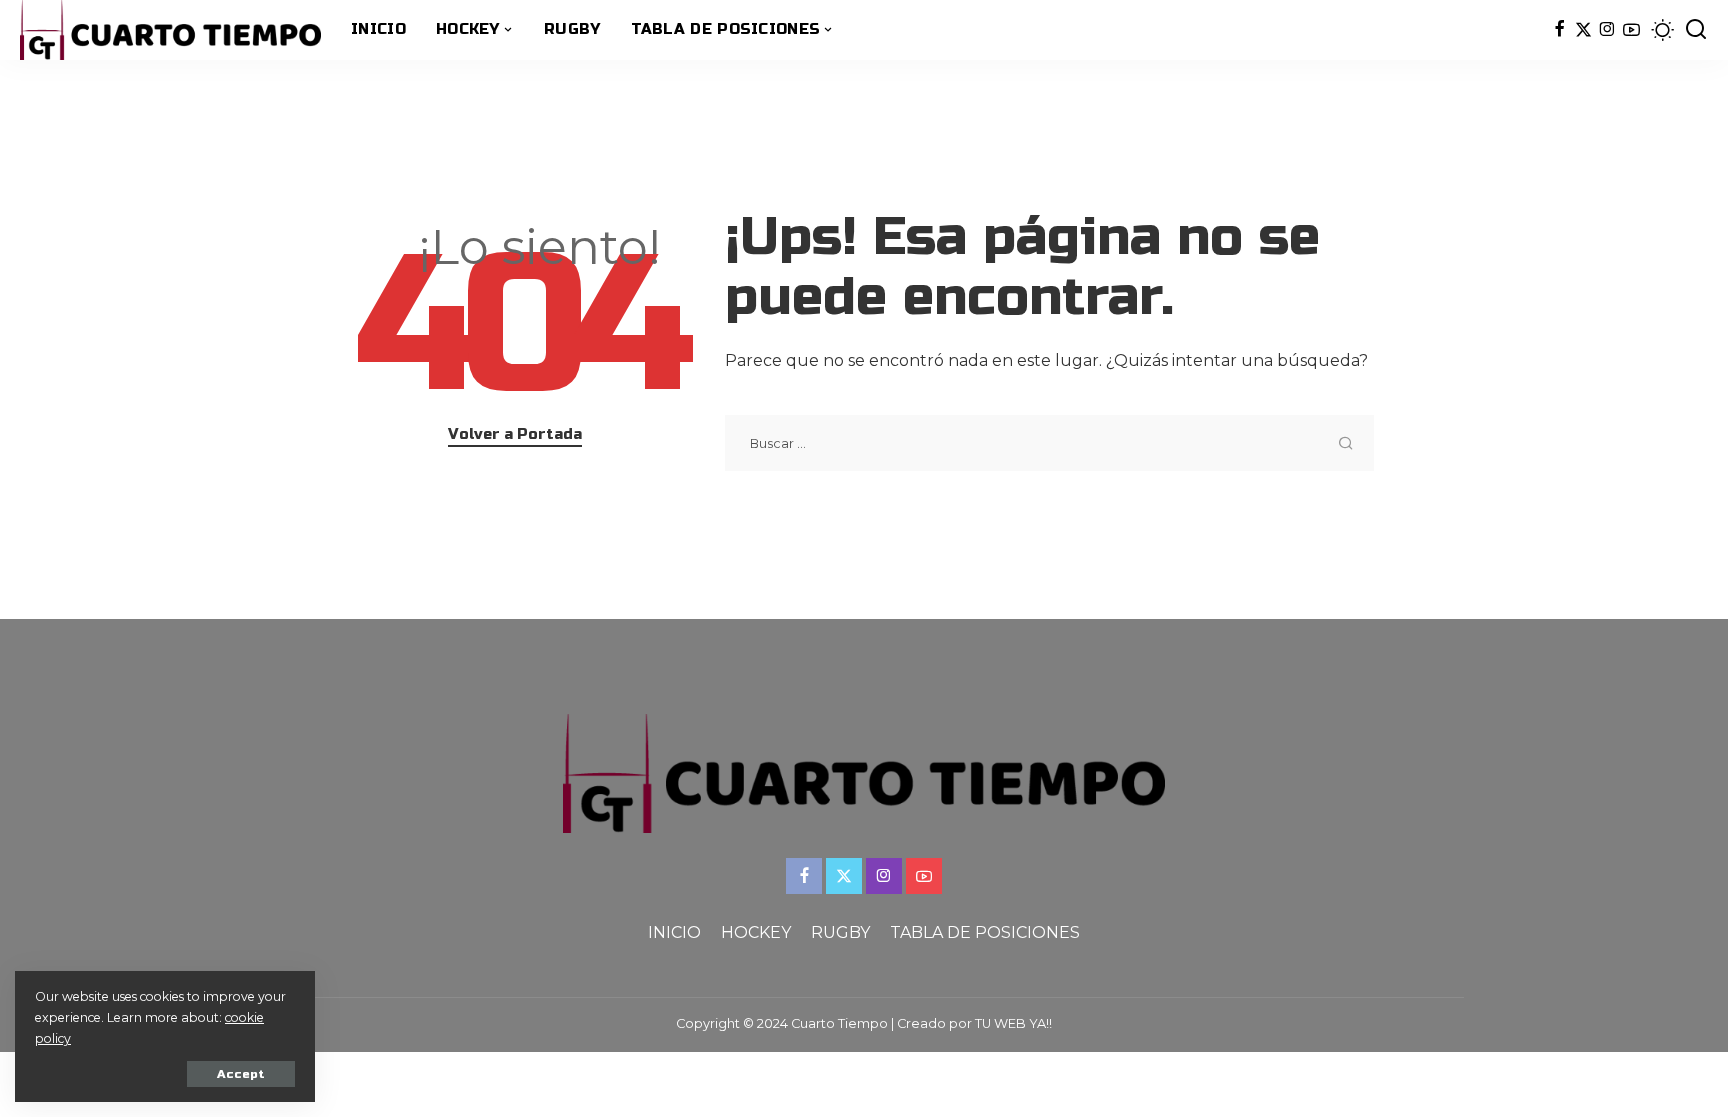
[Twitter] (1583, 30)
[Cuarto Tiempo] (170, 30)
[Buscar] (1696, 30)
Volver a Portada (515, 434)
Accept (241, 1074)
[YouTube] (1631, 30)
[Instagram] (1607, 30)
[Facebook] (1559, 30)
